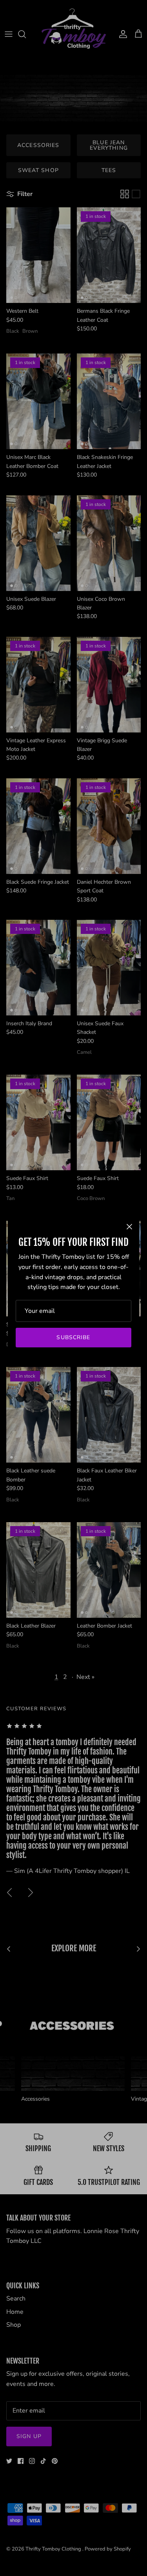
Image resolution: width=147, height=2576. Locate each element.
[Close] (129, 1227)
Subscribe (73, 1337)
